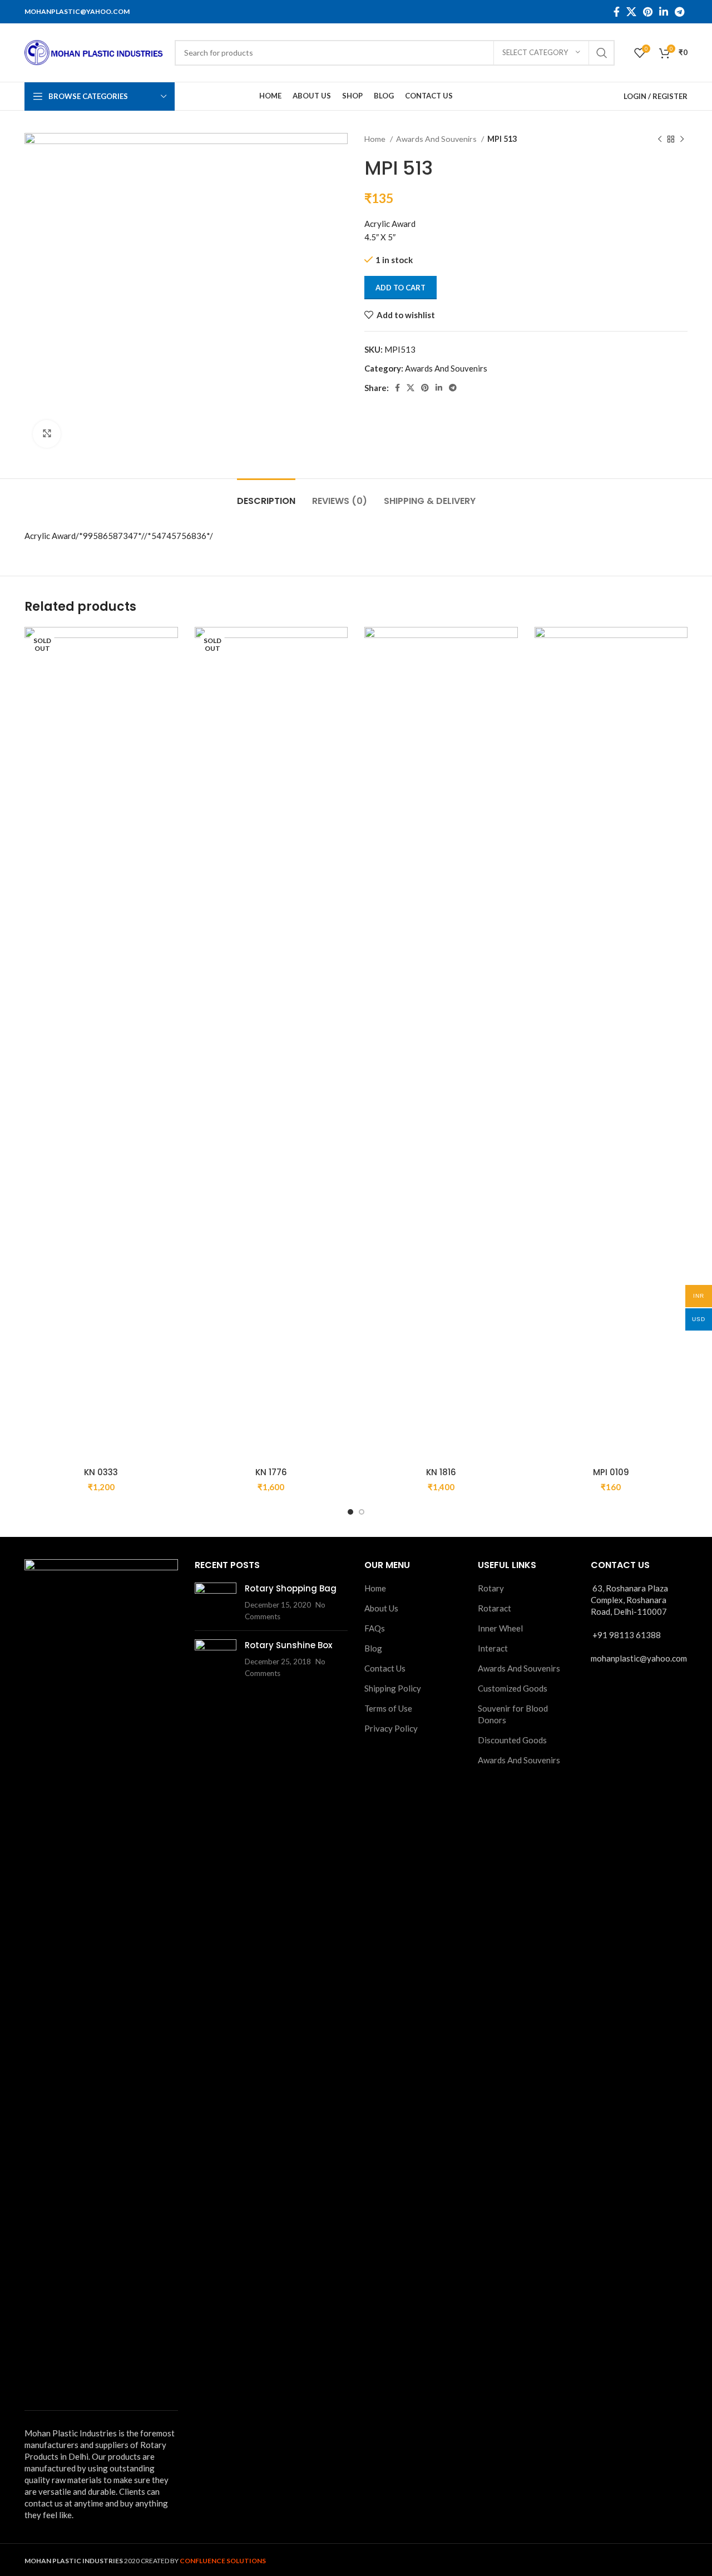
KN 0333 (101, 1472)
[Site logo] (94, 51)
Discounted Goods (512, 1740)
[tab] (266, 495)
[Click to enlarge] (47, 434)
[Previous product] (660, 139)
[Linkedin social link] (664, 12)
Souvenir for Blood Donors (513, 1714)
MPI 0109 (611, 1472)
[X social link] (631, 12)
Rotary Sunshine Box (288, 1645)
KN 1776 (271, 1472)
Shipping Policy (393, 1688)
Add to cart (400, 288)
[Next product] (682, 139)
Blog (373, 1648)
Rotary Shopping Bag (291, 1588)
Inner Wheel (500, 1628)
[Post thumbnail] (216, 1602)
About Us (381, 1608)
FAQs (375, 1628)
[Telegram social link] (679, 12)
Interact (493, 1648)
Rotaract (495, 1608)
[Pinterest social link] (648, 12)
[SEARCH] (602, 53)
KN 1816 (441, 1472)
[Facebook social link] (617, 12)
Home (376, 139)
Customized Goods (513, 1688)
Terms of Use (388, 1708)
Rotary (491, 1588)
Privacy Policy (391, 1728)
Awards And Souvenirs (437, 139)
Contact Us (385, 1668)
